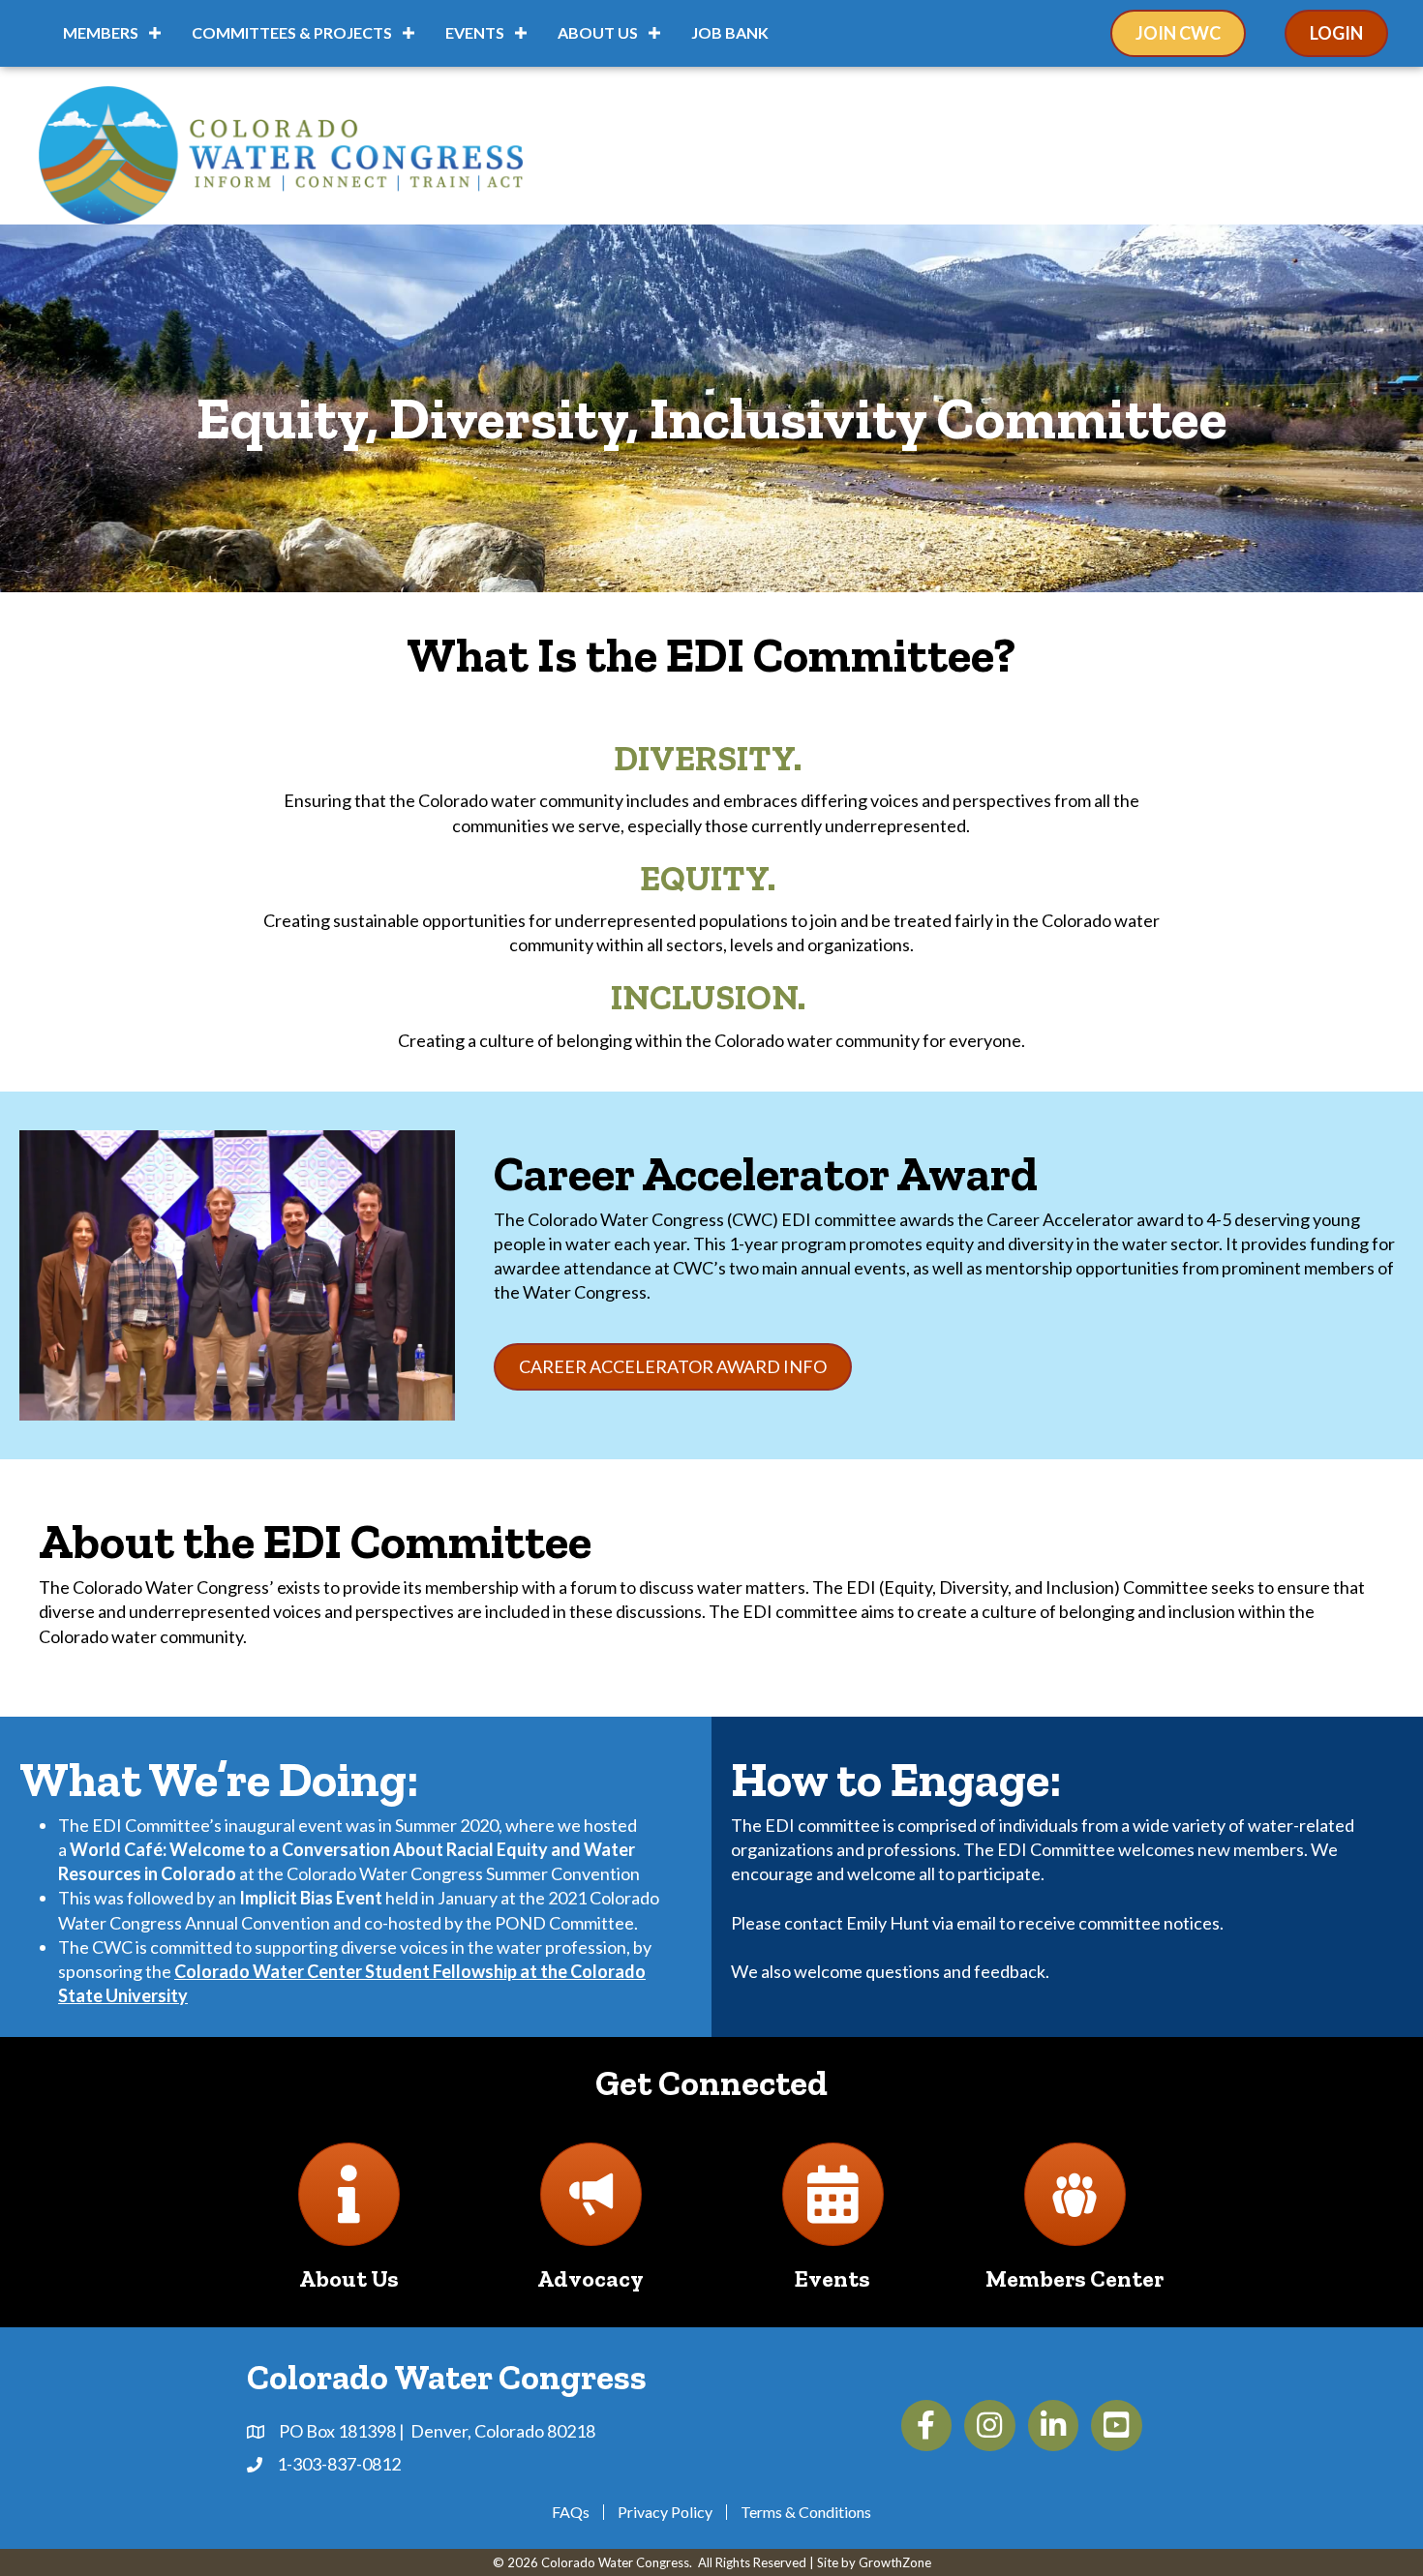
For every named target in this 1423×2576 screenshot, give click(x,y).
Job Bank (730, 32)
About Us (598, 32)
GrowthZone (895, 2562)
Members (101, 32)
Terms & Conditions (806, 2512)
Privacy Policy (665, 2512)
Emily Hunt (888, 1923)
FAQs (571, 2512)
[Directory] (349, 2209)
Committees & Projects (292, 32)
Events (475, 32)
